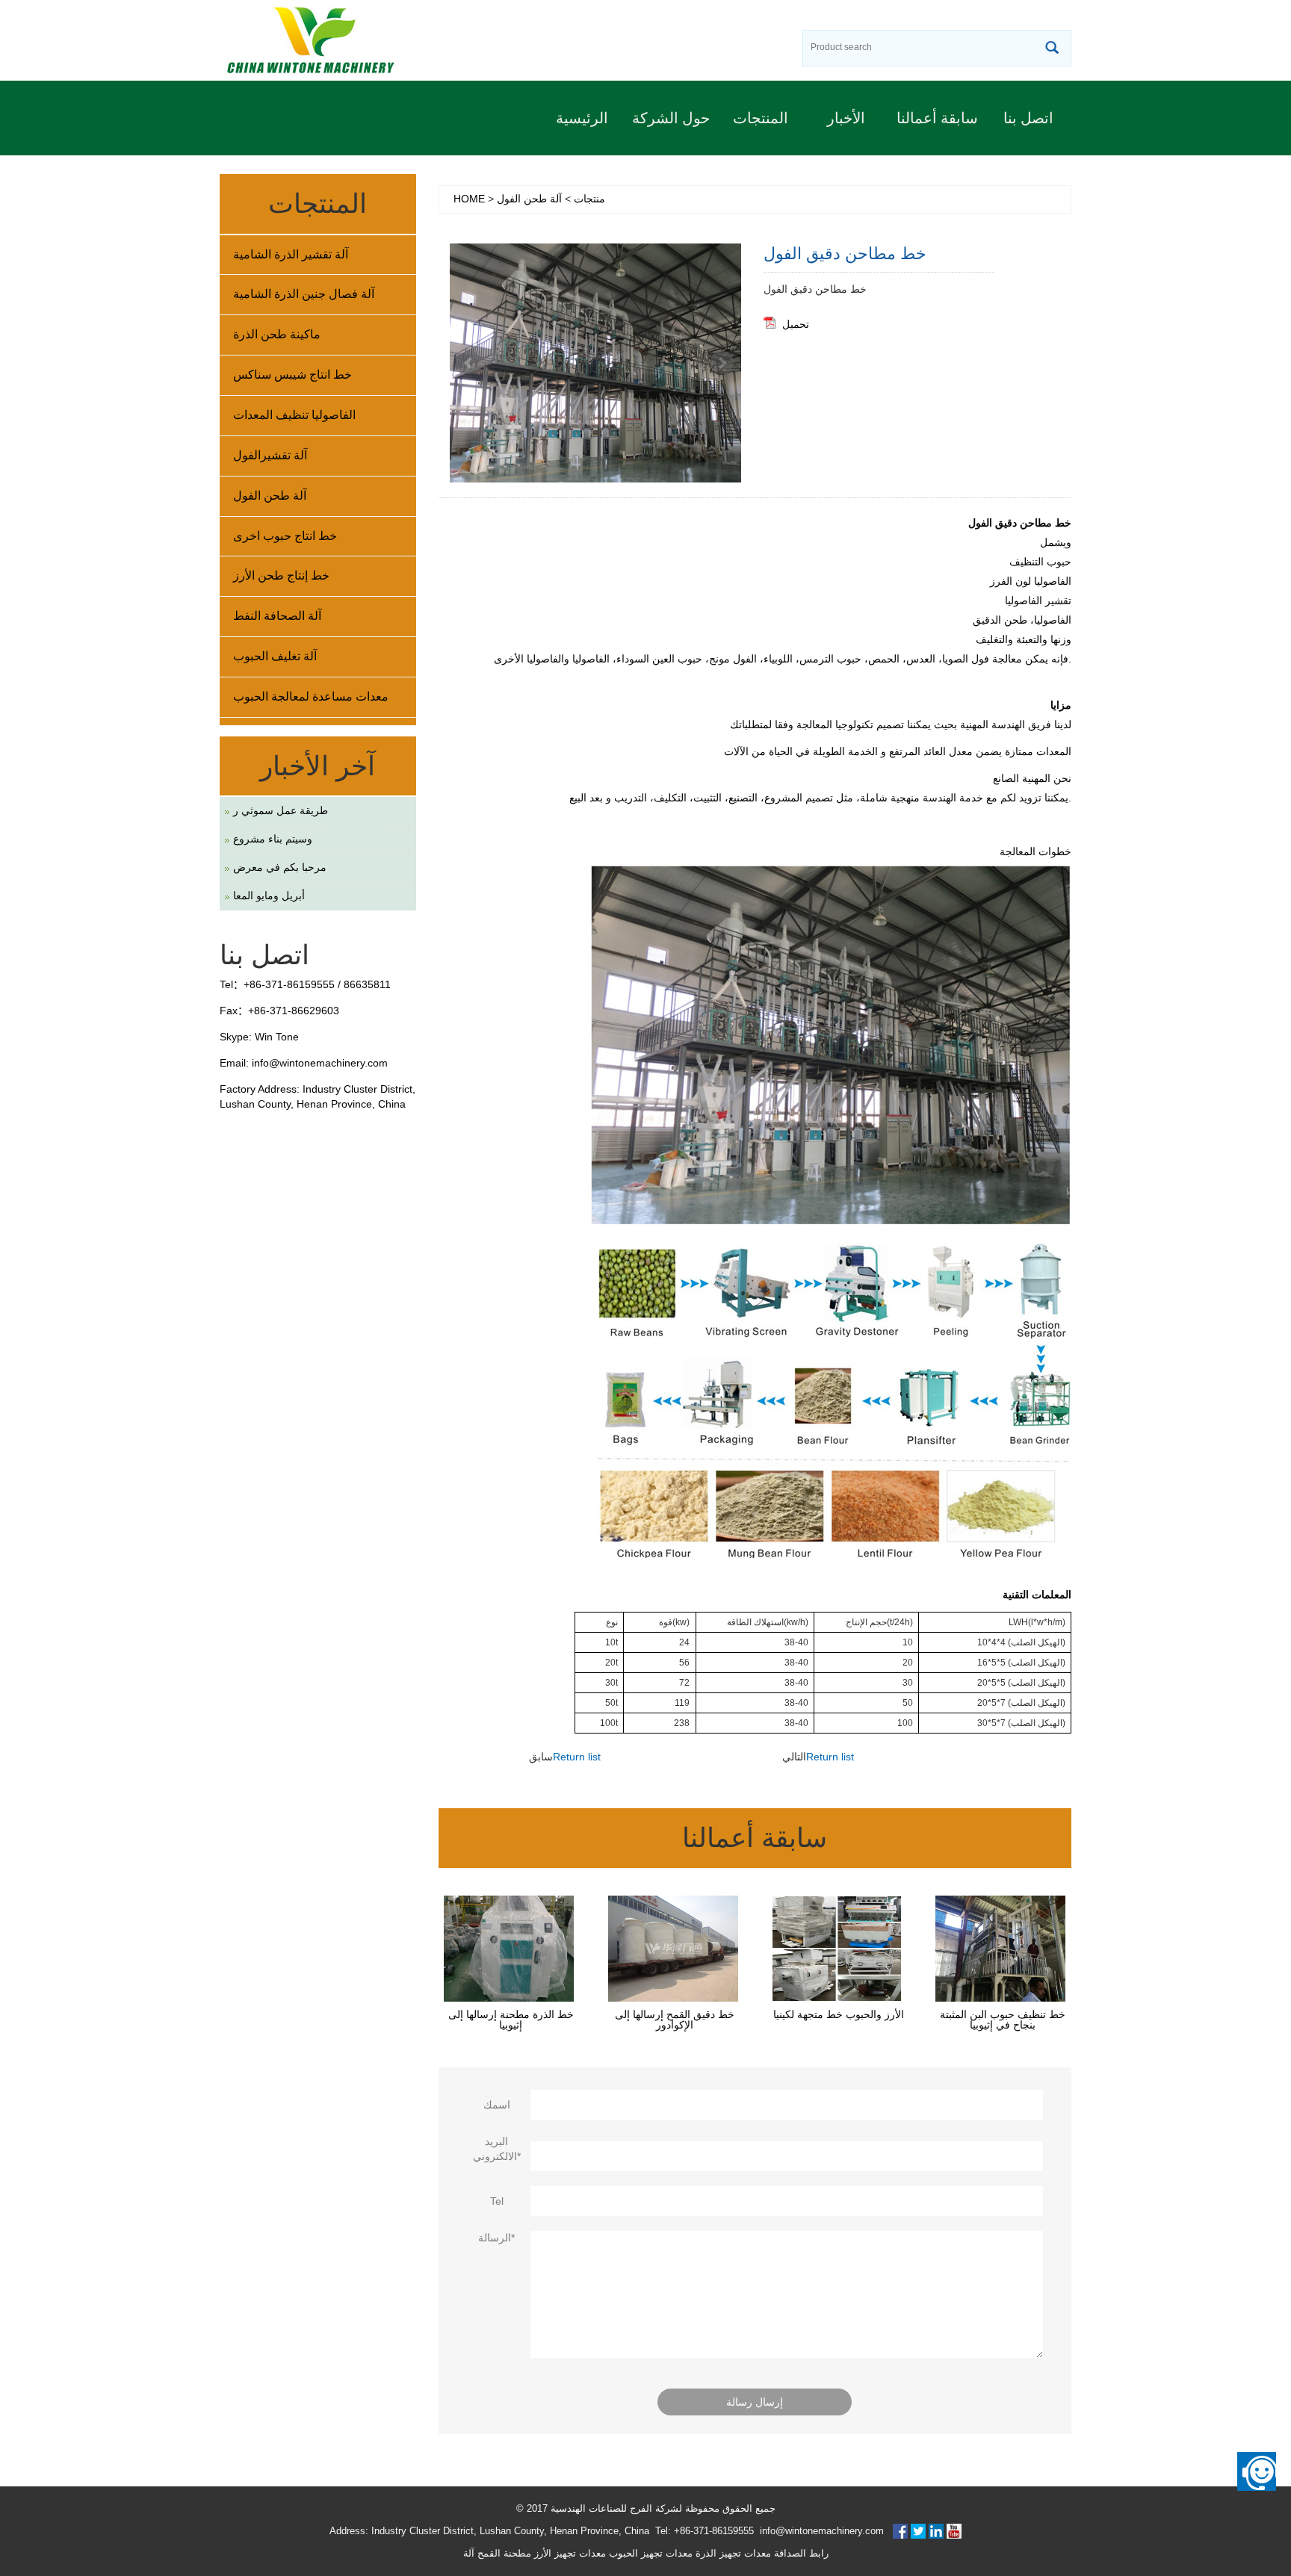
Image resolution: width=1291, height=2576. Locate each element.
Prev (469, 363)
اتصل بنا (1028, 118)
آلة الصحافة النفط (277, 616)
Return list (577, 1757)
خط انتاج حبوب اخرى (285, 536)
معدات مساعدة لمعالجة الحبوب (311, 696)
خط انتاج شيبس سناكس (292, 375)
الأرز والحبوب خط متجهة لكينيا (839, 2014)
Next (722, 363)
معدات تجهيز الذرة (732, 2553)
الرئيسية (582, 118)
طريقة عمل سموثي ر (281, 810)
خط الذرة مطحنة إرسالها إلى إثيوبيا (511, 2020)
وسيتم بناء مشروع (273, 839)
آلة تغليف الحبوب (275, 656)
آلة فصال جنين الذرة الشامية (304, 294)
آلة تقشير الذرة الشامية (291, 254)
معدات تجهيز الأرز (569, 2553)
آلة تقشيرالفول (270, 455)
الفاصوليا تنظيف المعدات (294, 415)
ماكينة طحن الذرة (277, 334)
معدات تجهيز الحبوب (649, 2553)
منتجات (589, 199)
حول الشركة (671, 118)
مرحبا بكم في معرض (280, 867)
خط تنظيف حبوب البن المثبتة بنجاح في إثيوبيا (1003, 2020)
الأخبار (846, 118)
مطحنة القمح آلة (497, 2553)
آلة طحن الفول (529, 199)
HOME (469, 199)
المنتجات (761, 118)
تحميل (796, 324)
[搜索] (1052, 49)
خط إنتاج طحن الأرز (281, 575)
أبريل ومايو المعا (269, 896)
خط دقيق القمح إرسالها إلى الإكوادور (675, 2020)
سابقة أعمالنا (937, 118)
